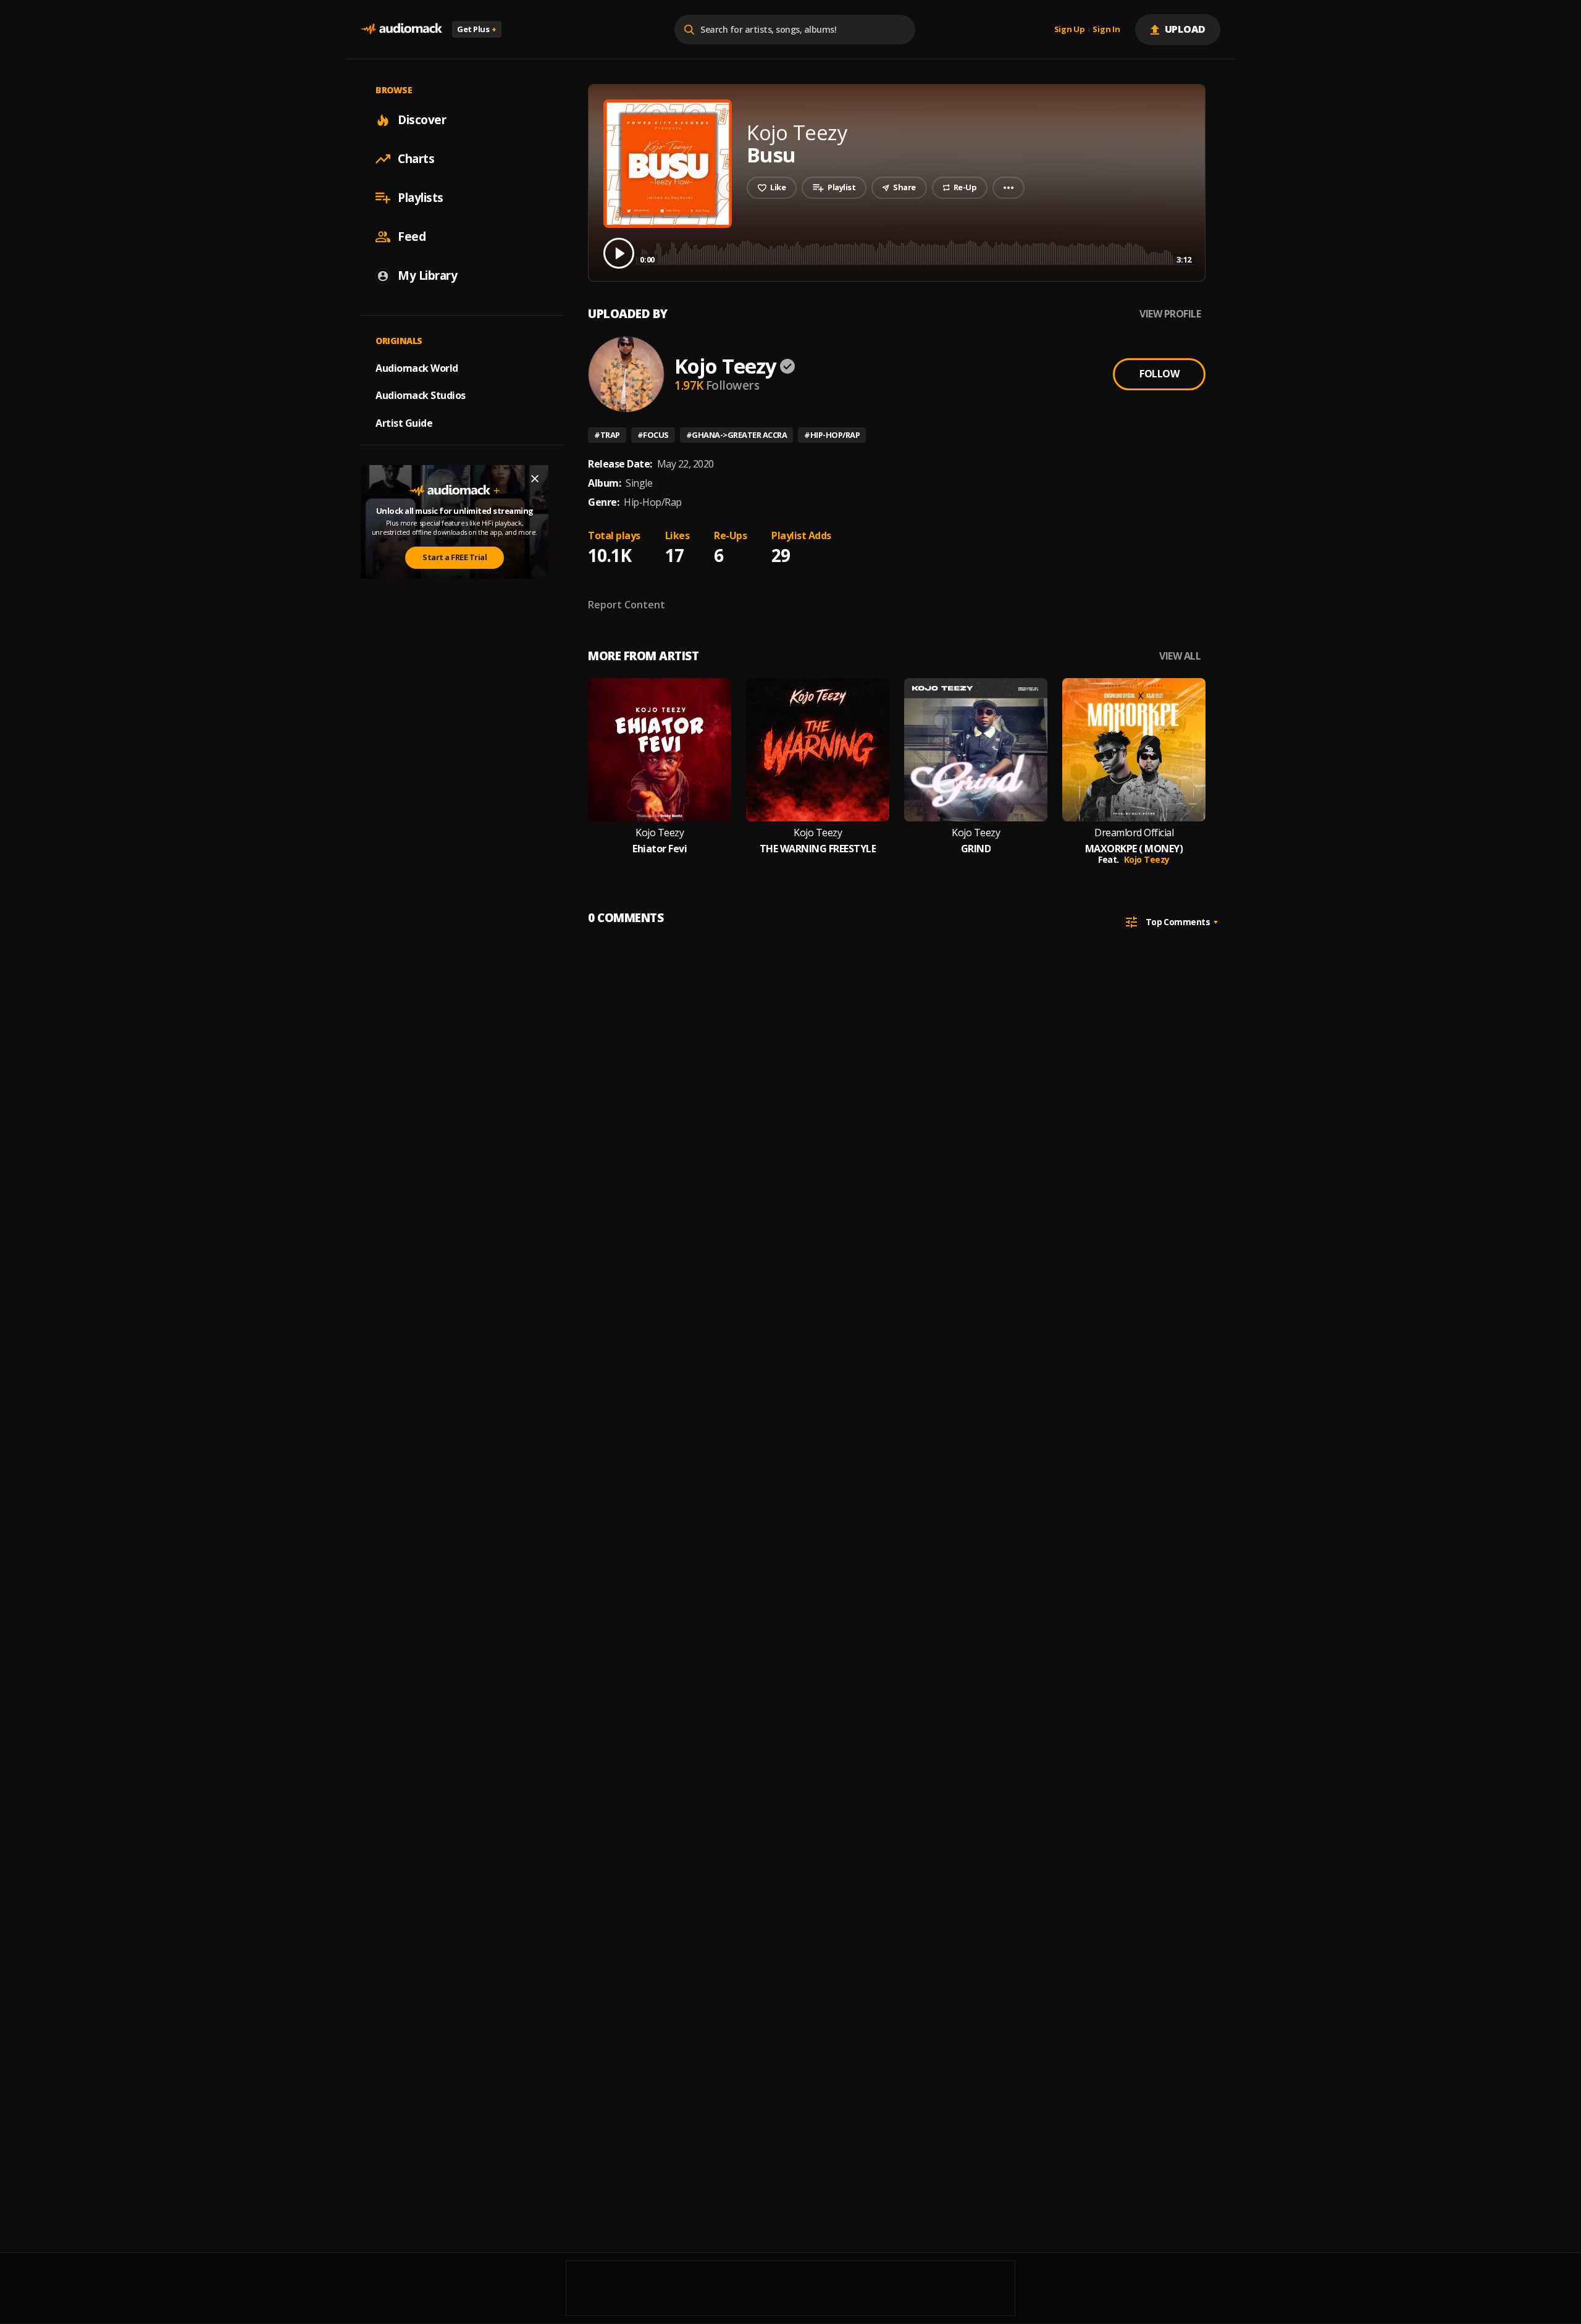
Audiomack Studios (421, 395)
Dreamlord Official (1134, 833)
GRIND (976, 849)
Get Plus (477, 29)
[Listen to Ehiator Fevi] (660, 750)
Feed (412, 237)
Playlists (421, 198)
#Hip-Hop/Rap (832, 435)
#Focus (653, 435)
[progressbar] (916, 252)
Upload (1185, 29)
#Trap (607, 435)
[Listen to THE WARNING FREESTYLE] (818, 750)
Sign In (1106, 30)
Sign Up (1070, 30)
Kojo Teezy (725, 366)
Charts (416, 159)
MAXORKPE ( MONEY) (1134, 849)
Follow (1159, 374)
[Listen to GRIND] (976, 750)
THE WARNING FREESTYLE (818, 849)
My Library (427, 275)
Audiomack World (417, 367)
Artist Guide (404, 423)
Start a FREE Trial (455, 557)
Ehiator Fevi (660, 849)
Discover (422, 120)
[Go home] (401, 29)
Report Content (627, 605)
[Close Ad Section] (535, 479)
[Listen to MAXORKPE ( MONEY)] (1134, 750)
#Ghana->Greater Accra (737, 435)
